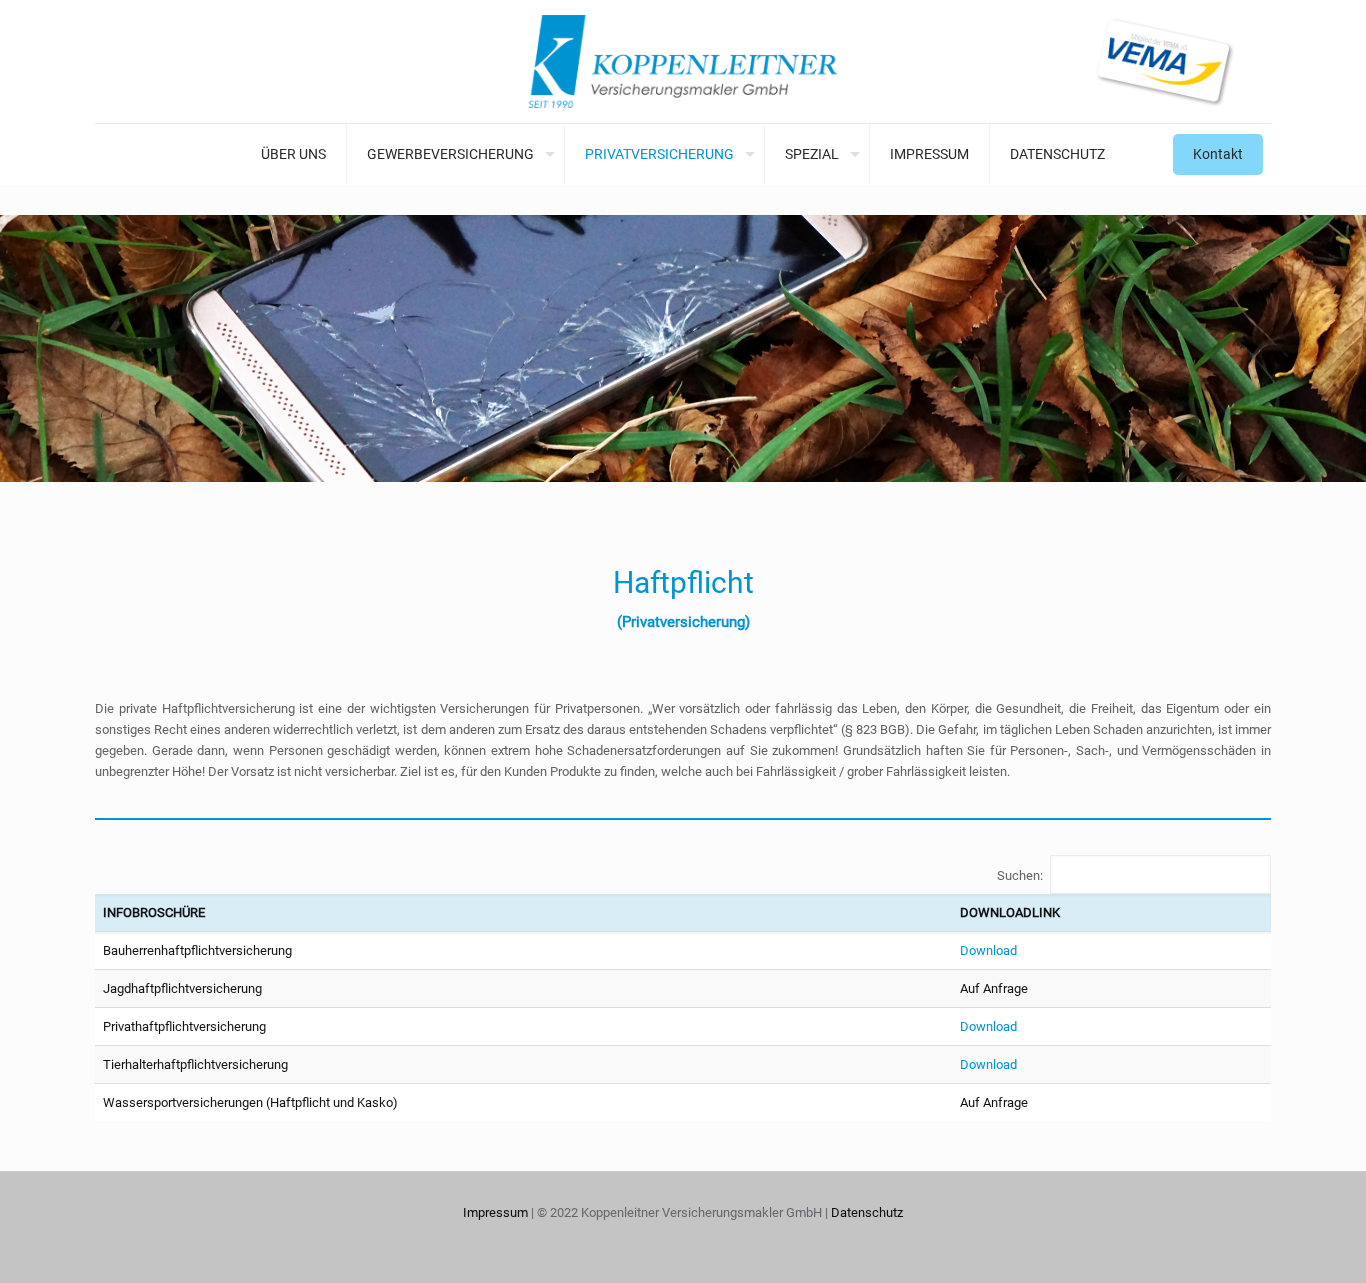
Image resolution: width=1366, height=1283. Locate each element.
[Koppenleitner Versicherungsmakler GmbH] (683, 61)
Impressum (495, 1212)
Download (988, 950)
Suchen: (1020, 875)
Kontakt (1218, 154)
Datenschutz (867, 1212)
